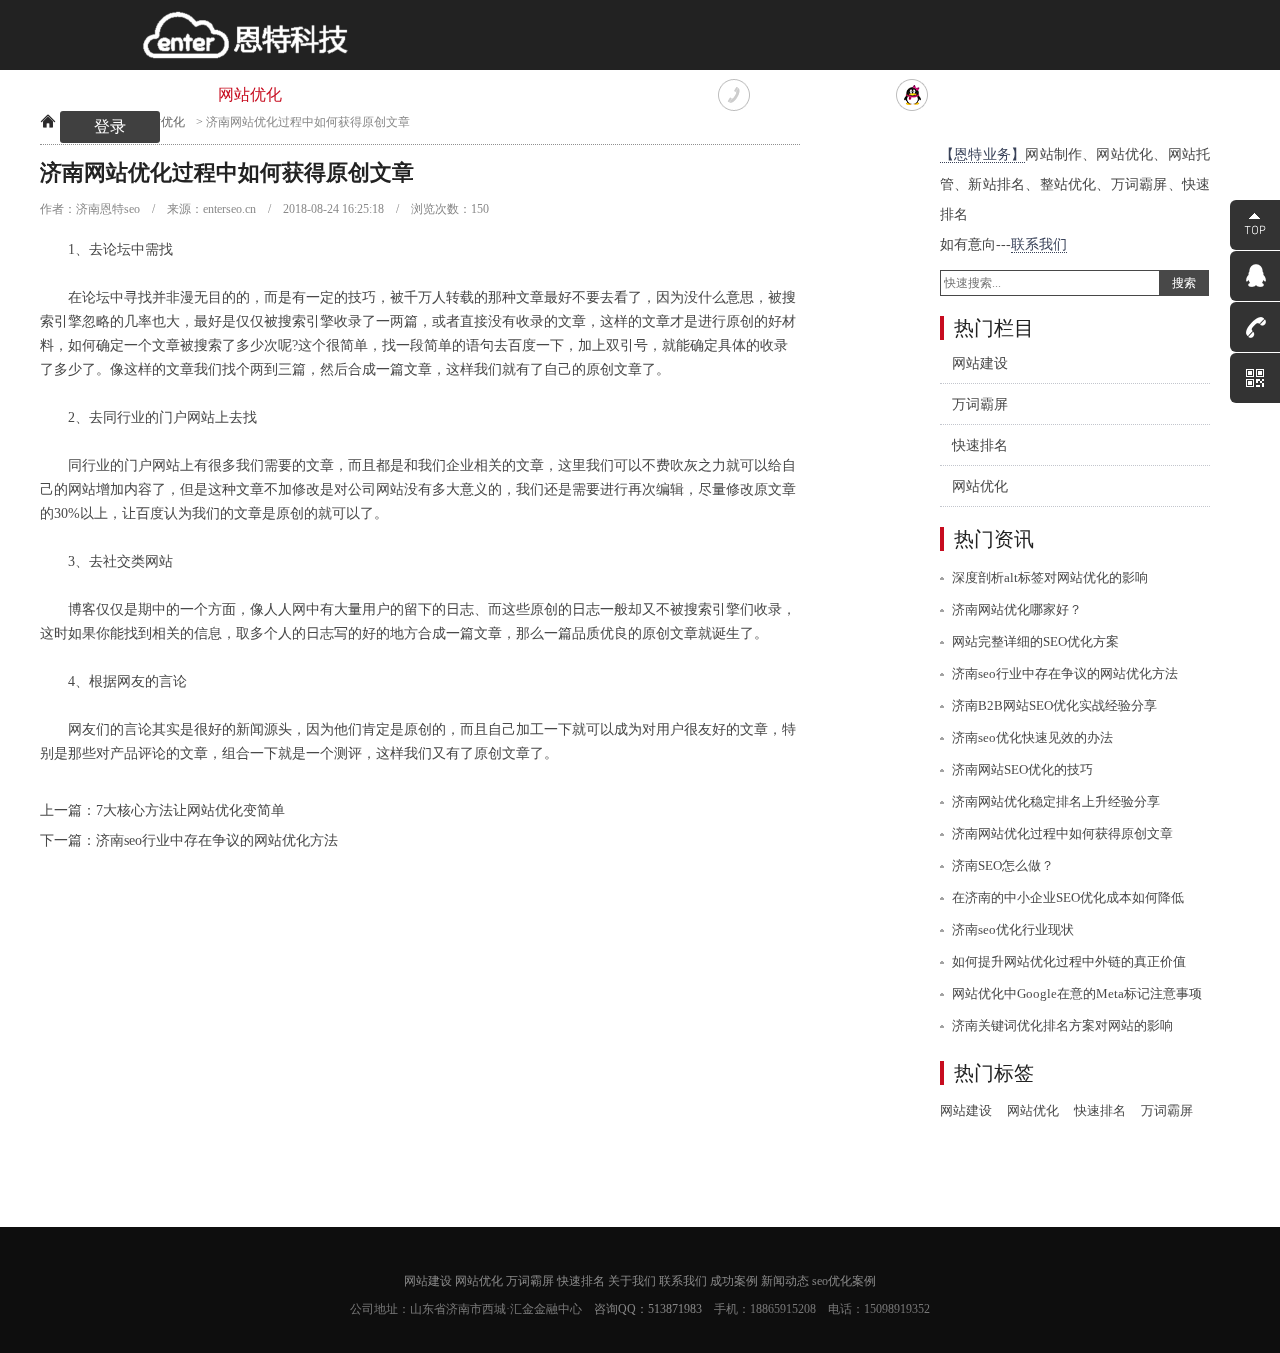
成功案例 (734, 1281)
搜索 (1184, 283)
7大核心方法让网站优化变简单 (190, 810)
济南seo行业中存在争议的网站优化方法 (217, 840)
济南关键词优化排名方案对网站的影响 (1062, 1025)
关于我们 (550, 94)
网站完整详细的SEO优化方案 (1035, 641)
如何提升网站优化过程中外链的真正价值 (1069, 961)
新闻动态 (785, 1281)
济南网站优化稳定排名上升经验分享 (1056, 801)
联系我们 (650, 94)
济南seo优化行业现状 (1013, 929)
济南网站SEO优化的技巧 (1022, 769)
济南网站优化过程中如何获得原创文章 (1062, 833)
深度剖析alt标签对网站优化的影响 (1050, 577)
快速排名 (450, 94)
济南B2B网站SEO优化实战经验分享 (1054, 705)
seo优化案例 (844, 1281)
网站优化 (250, 94)
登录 (110, 126)
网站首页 (50, 94)
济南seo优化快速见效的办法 (1032, 737)
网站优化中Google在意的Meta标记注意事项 (1077, 993)
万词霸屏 (350, 94)
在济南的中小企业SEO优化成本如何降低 (1068, 897)
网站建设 (150, 94)
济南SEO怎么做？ (1003, 865)
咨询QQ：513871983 (648, 1309)
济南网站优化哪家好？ (1017, 609)
